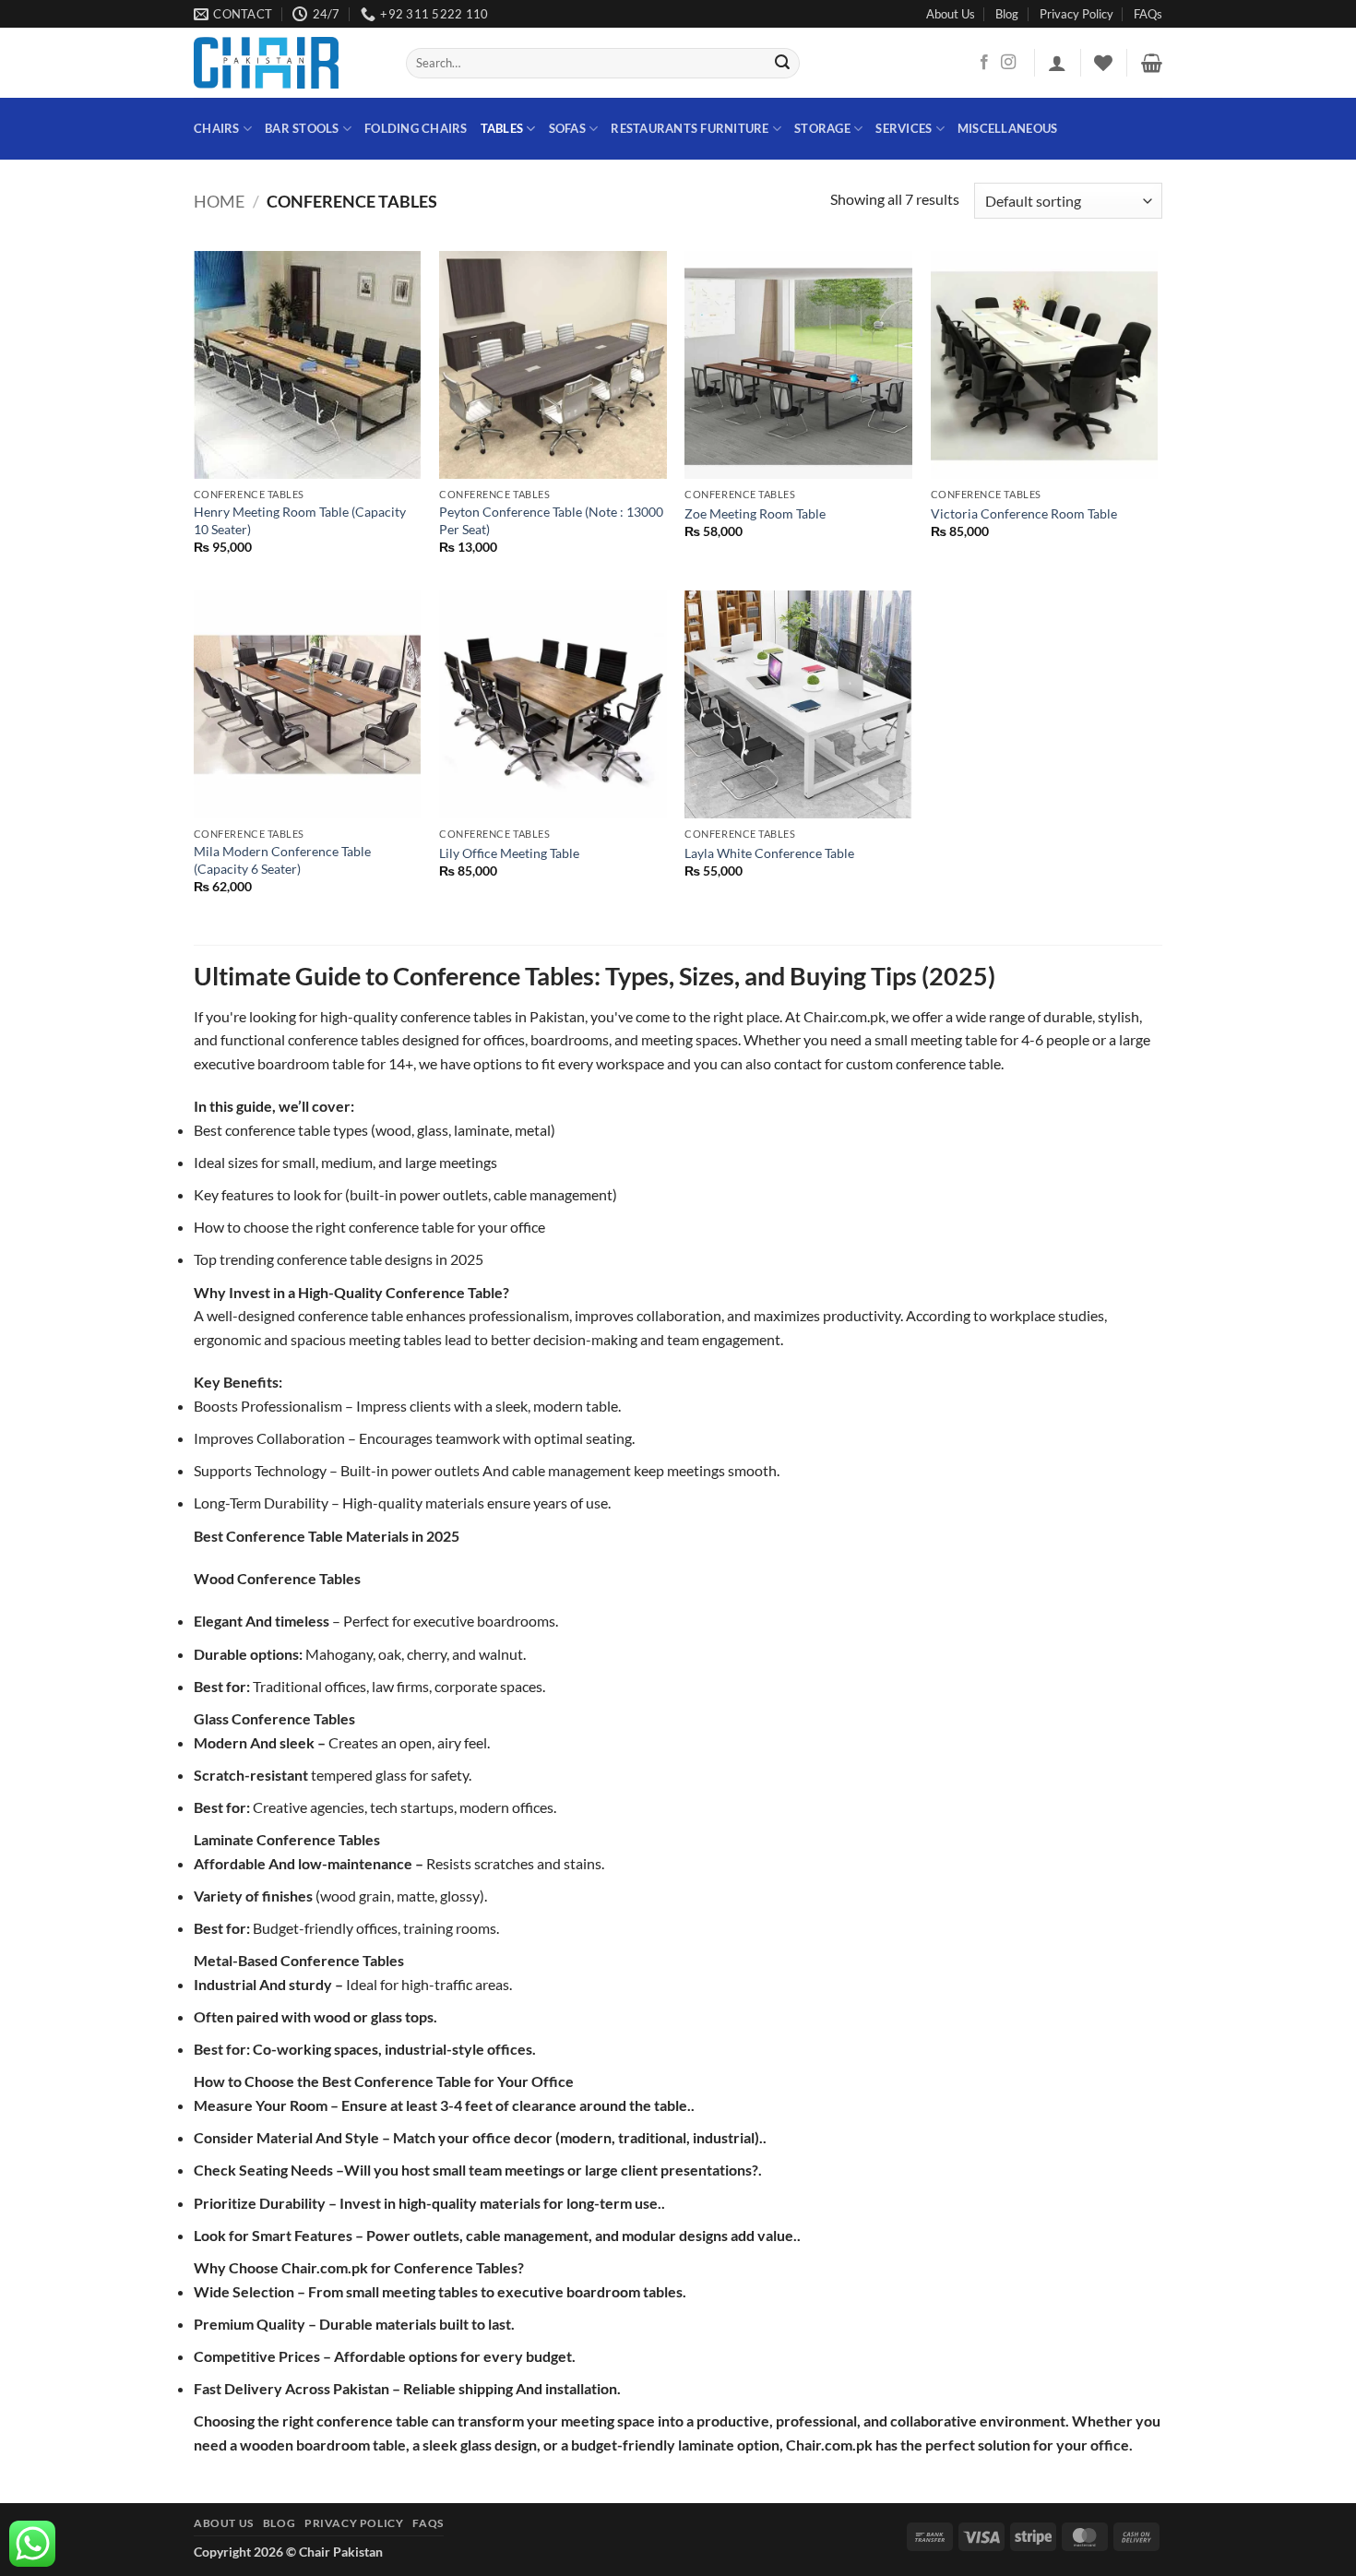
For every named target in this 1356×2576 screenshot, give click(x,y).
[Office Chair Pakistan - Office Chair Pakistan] (286, 63)
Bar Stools (302, 128)
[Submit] (783, 64)
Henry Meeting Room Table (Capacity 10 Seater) (300, 520)
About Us (951, 14)
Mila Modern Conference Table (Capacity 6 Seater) (282, 860)
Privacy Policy (1076, 14)
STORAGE (822, 128)
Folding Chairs (416, 128)
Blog (1007, 14)
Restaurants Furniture (690, 128)
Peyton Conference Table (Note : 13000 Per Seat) (551, 520)
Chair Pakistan (341, 2552)
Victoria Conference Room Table (1024, 513)
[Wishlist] (1103, 63)
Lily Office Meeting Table (509, 853)
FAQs (1148, 14)
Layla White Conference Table (769, 853)
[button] (1057, 63)
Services (904, 128)
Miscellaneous (1007, 128)
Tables (502, 128)
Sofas (567, 128)
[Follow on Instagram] (1008, 63)
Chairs (217, 128)
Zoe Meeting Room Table (755, 513)
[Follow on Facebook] (984, 63)
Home (219, 201)
